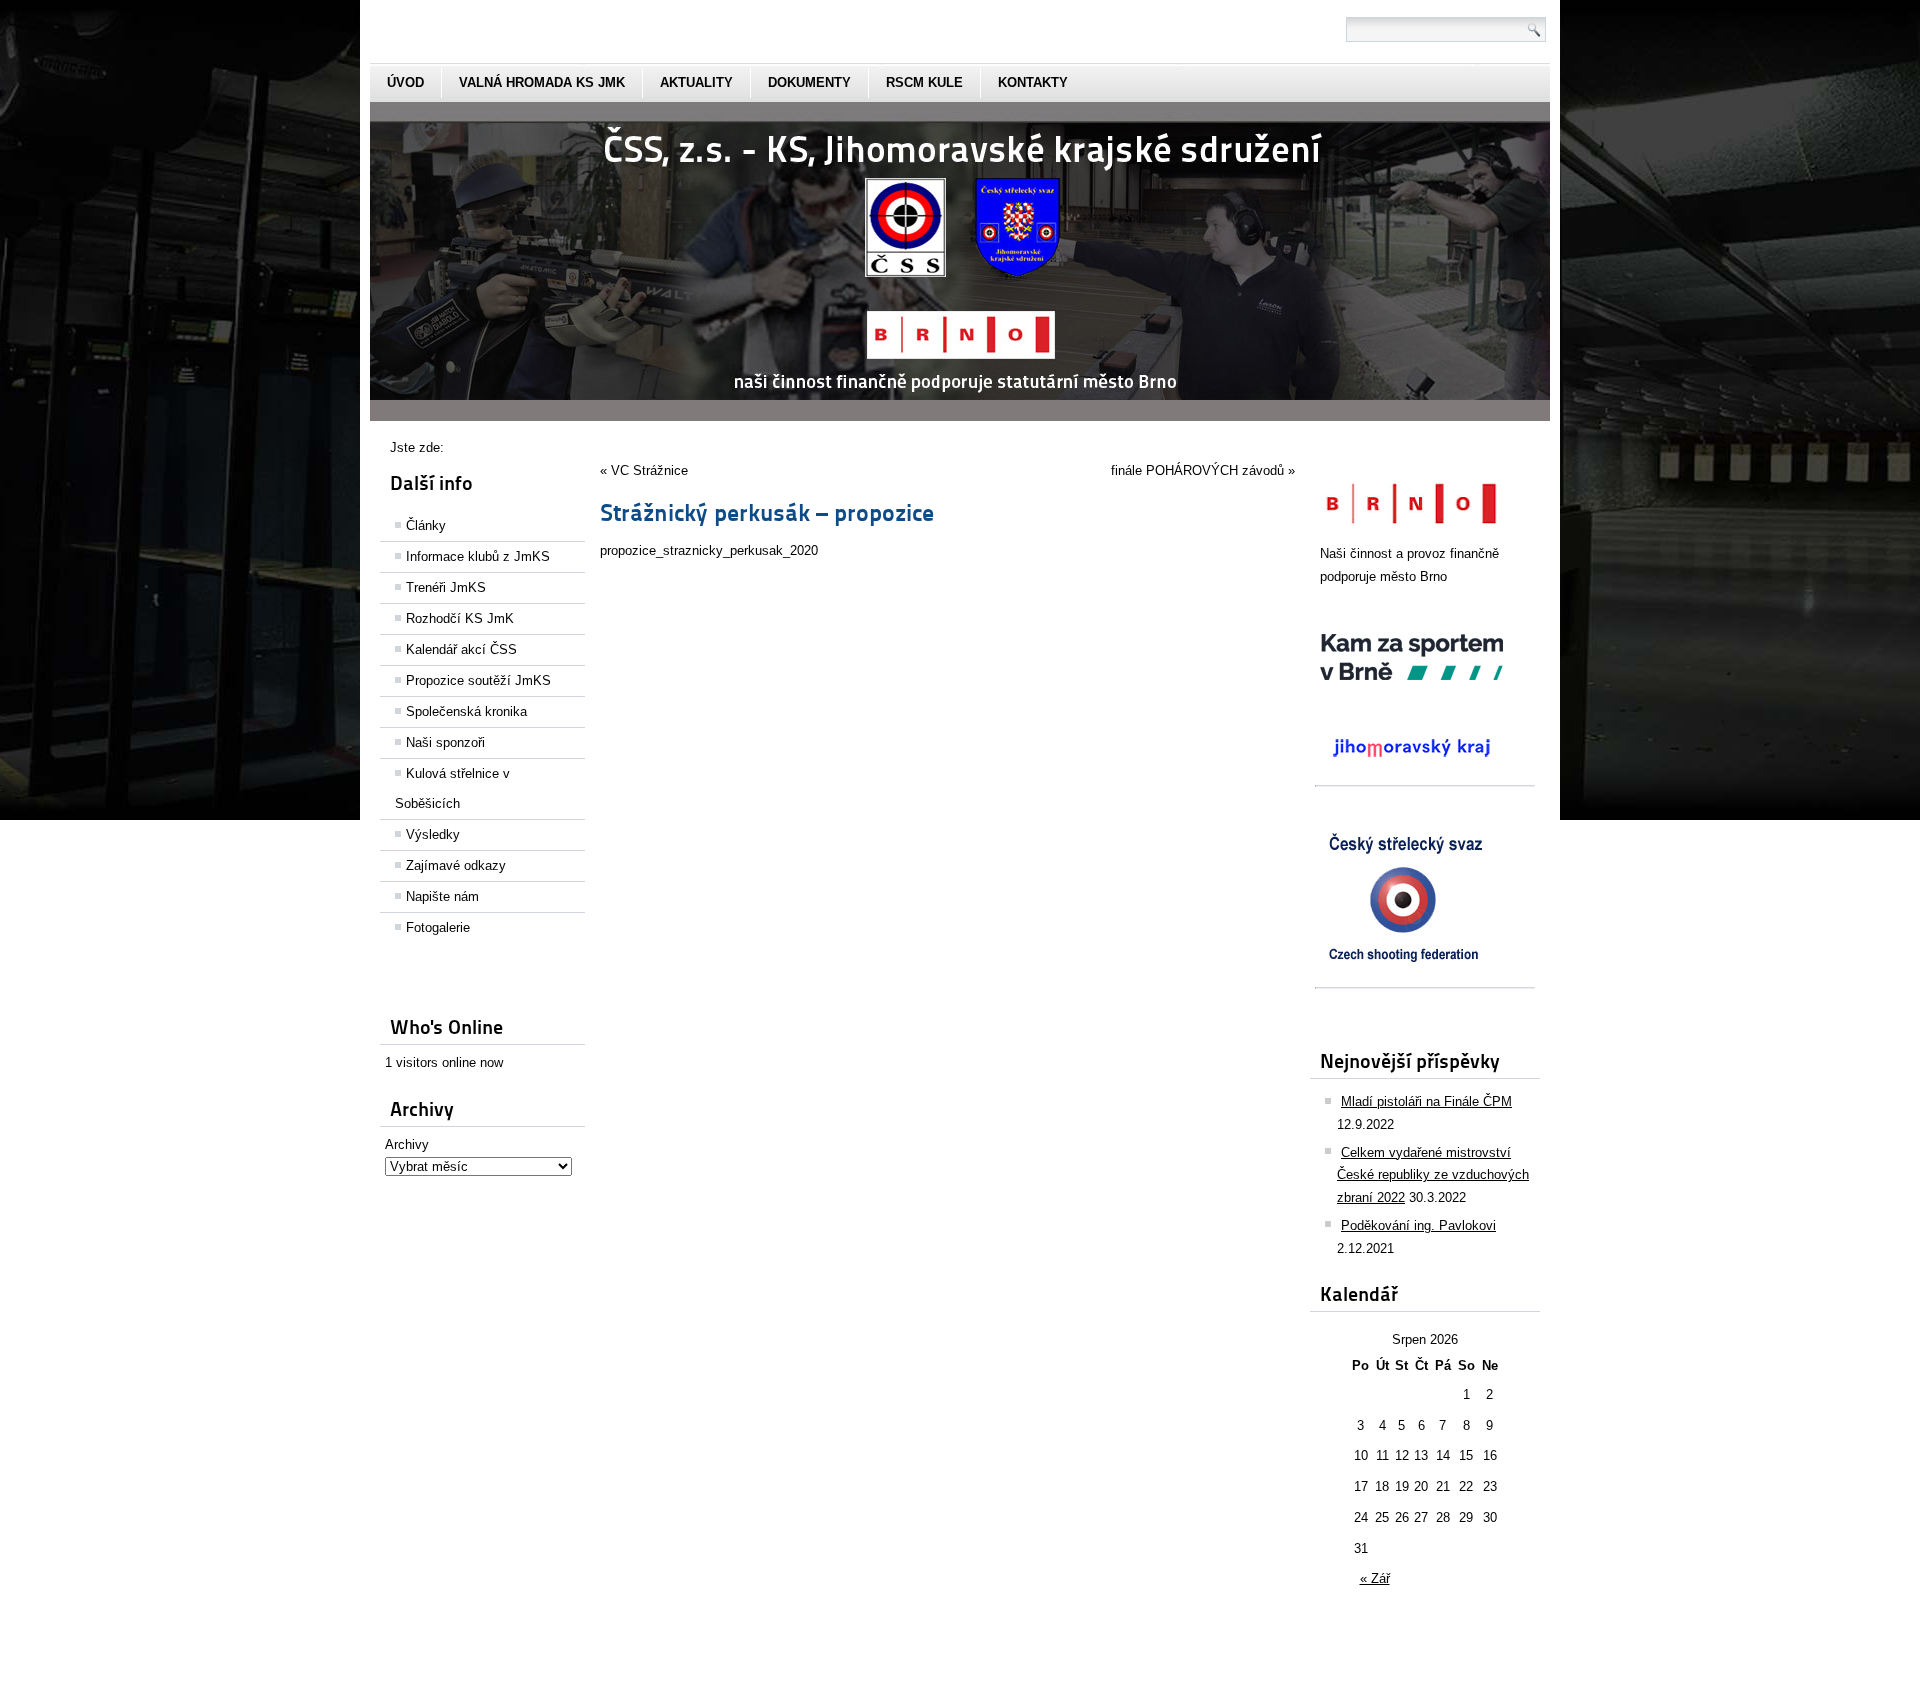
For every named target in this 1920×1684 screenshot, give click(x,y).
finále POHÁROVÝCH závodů (1197, 470)
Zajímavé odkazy (456, 865)
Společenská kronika (466, 711)
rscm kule (924, 82)
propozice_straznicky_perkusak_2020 (709, 550)
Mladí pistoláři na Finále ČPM (1426, 1101)
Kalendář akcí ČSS (461, 649)
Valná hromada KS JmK (542, 82)
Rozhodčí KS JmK (460, 618)
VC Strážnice (649, 470)
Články (426, 525)
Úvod (405, 82)
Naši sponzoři (445, 742)
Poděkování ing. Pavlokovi (1418, 1225)
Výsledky (433, 834)
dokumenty (809, 82)
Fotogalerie (438, 927)
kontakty (1033, 82)
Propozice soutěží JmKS (478, 680)
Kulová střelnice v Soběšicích (452, 788)
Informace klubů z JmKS (478, 556)
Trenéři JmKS (446, 587)
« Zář (1375, 1578)
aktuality (696, 82)
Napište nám (442, 896)
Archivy (407, 1144)
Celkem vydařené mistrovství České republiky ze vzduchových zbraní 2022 (1433, 1175)
